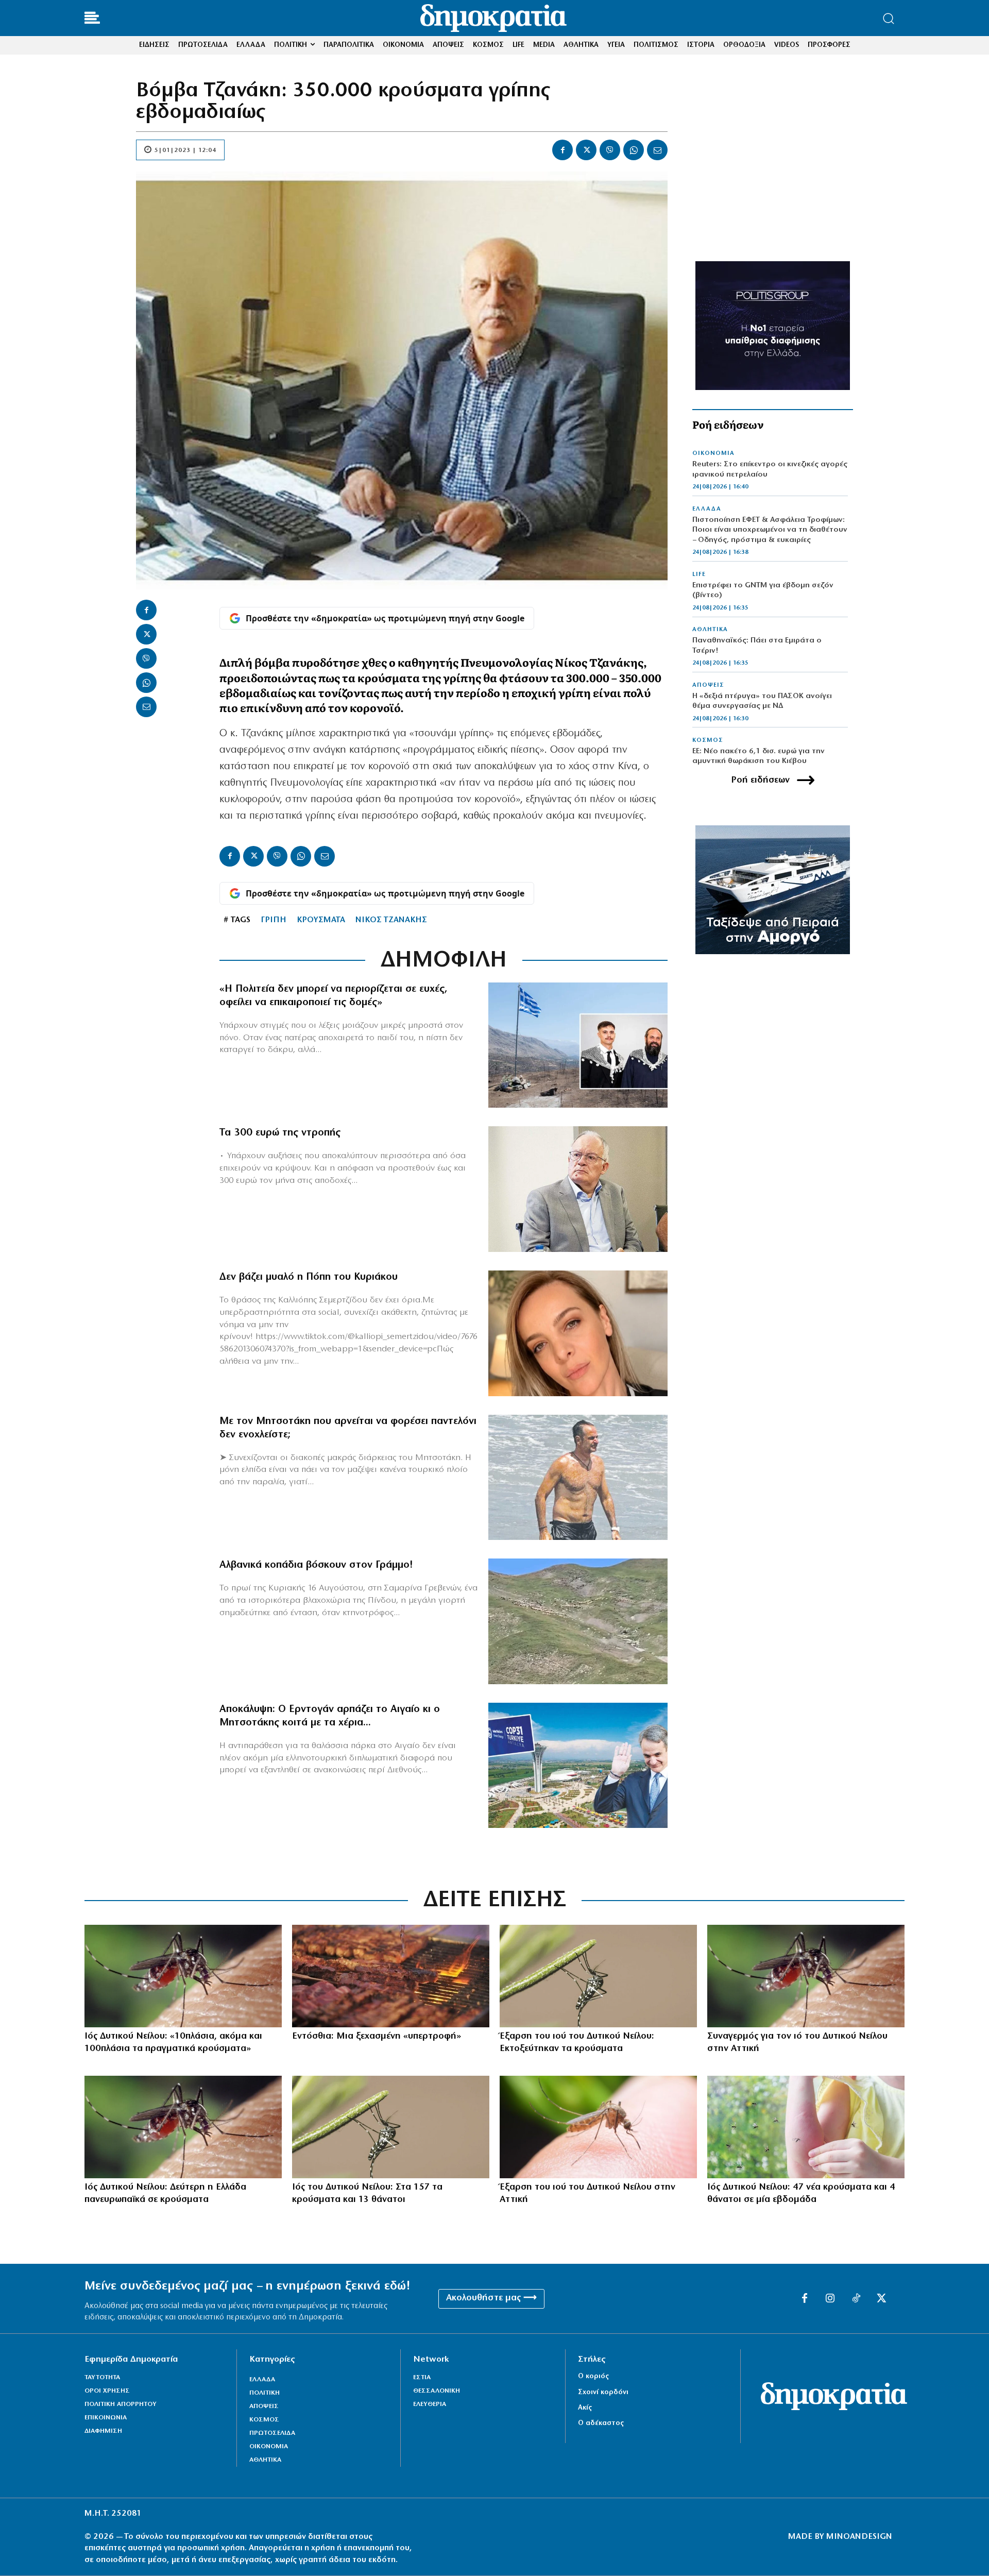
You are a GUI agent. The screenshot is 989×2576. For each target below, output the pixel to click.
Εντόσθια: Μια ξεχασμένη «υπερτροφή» (377, 2037)
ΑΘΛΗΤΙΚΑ (710, 630)
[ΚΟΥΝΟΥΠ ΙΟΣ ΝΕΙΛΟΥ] (806, 2127)
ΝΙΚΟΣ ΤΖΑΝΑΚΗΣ (391, 920)
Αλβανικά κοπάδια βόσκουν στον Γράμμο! (316, 1565)
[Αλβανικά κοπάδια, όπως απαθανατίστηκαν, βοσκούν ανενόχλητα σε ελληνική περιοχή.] (578, 1621)
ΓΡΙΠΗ (274, 920)
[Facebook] (562, 150)
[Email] (657, 150)
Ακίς (585, 2408)
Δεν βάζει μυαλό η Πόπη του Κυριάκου (309, 1277)
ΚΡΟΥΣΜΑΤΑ (321, 920)
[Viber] (610, 150)
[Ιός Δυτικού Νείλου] (598, 1976)
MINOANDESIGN (859, 2537)
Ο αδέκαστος (601, 2423)
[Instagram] (830, 2299)
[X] (586, 150)
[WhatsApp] (634, 150)
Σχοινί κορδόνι (603, 2392)
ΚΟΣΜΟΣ (708, 740)
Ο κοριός (593, 2376)
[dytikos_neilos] (598, 2127)
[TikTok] (856, 2299)
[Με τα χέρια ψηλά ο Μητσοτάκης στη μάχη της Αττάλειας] (578, 1766)
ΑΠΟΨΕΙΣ (708, 685)
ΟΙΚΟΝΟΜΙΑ (713, 453)
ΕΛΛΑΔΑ (707, 509)
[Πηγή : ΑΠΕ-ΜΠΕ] (391, 1976)
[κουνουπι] (183, 1976)
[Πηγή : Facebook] (578, 1333)
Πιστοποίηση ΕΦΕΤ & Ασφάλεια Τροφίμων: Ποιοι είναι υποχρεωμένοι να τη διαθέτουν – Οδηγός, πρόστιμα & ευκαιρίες (770, 530)
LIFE (699, 574)
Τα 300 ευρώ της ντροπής (280, 1133)
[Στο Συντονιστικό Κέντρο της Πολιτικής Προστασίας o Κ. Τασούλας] (578, 1189)
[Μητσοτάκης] (578, 1478)
